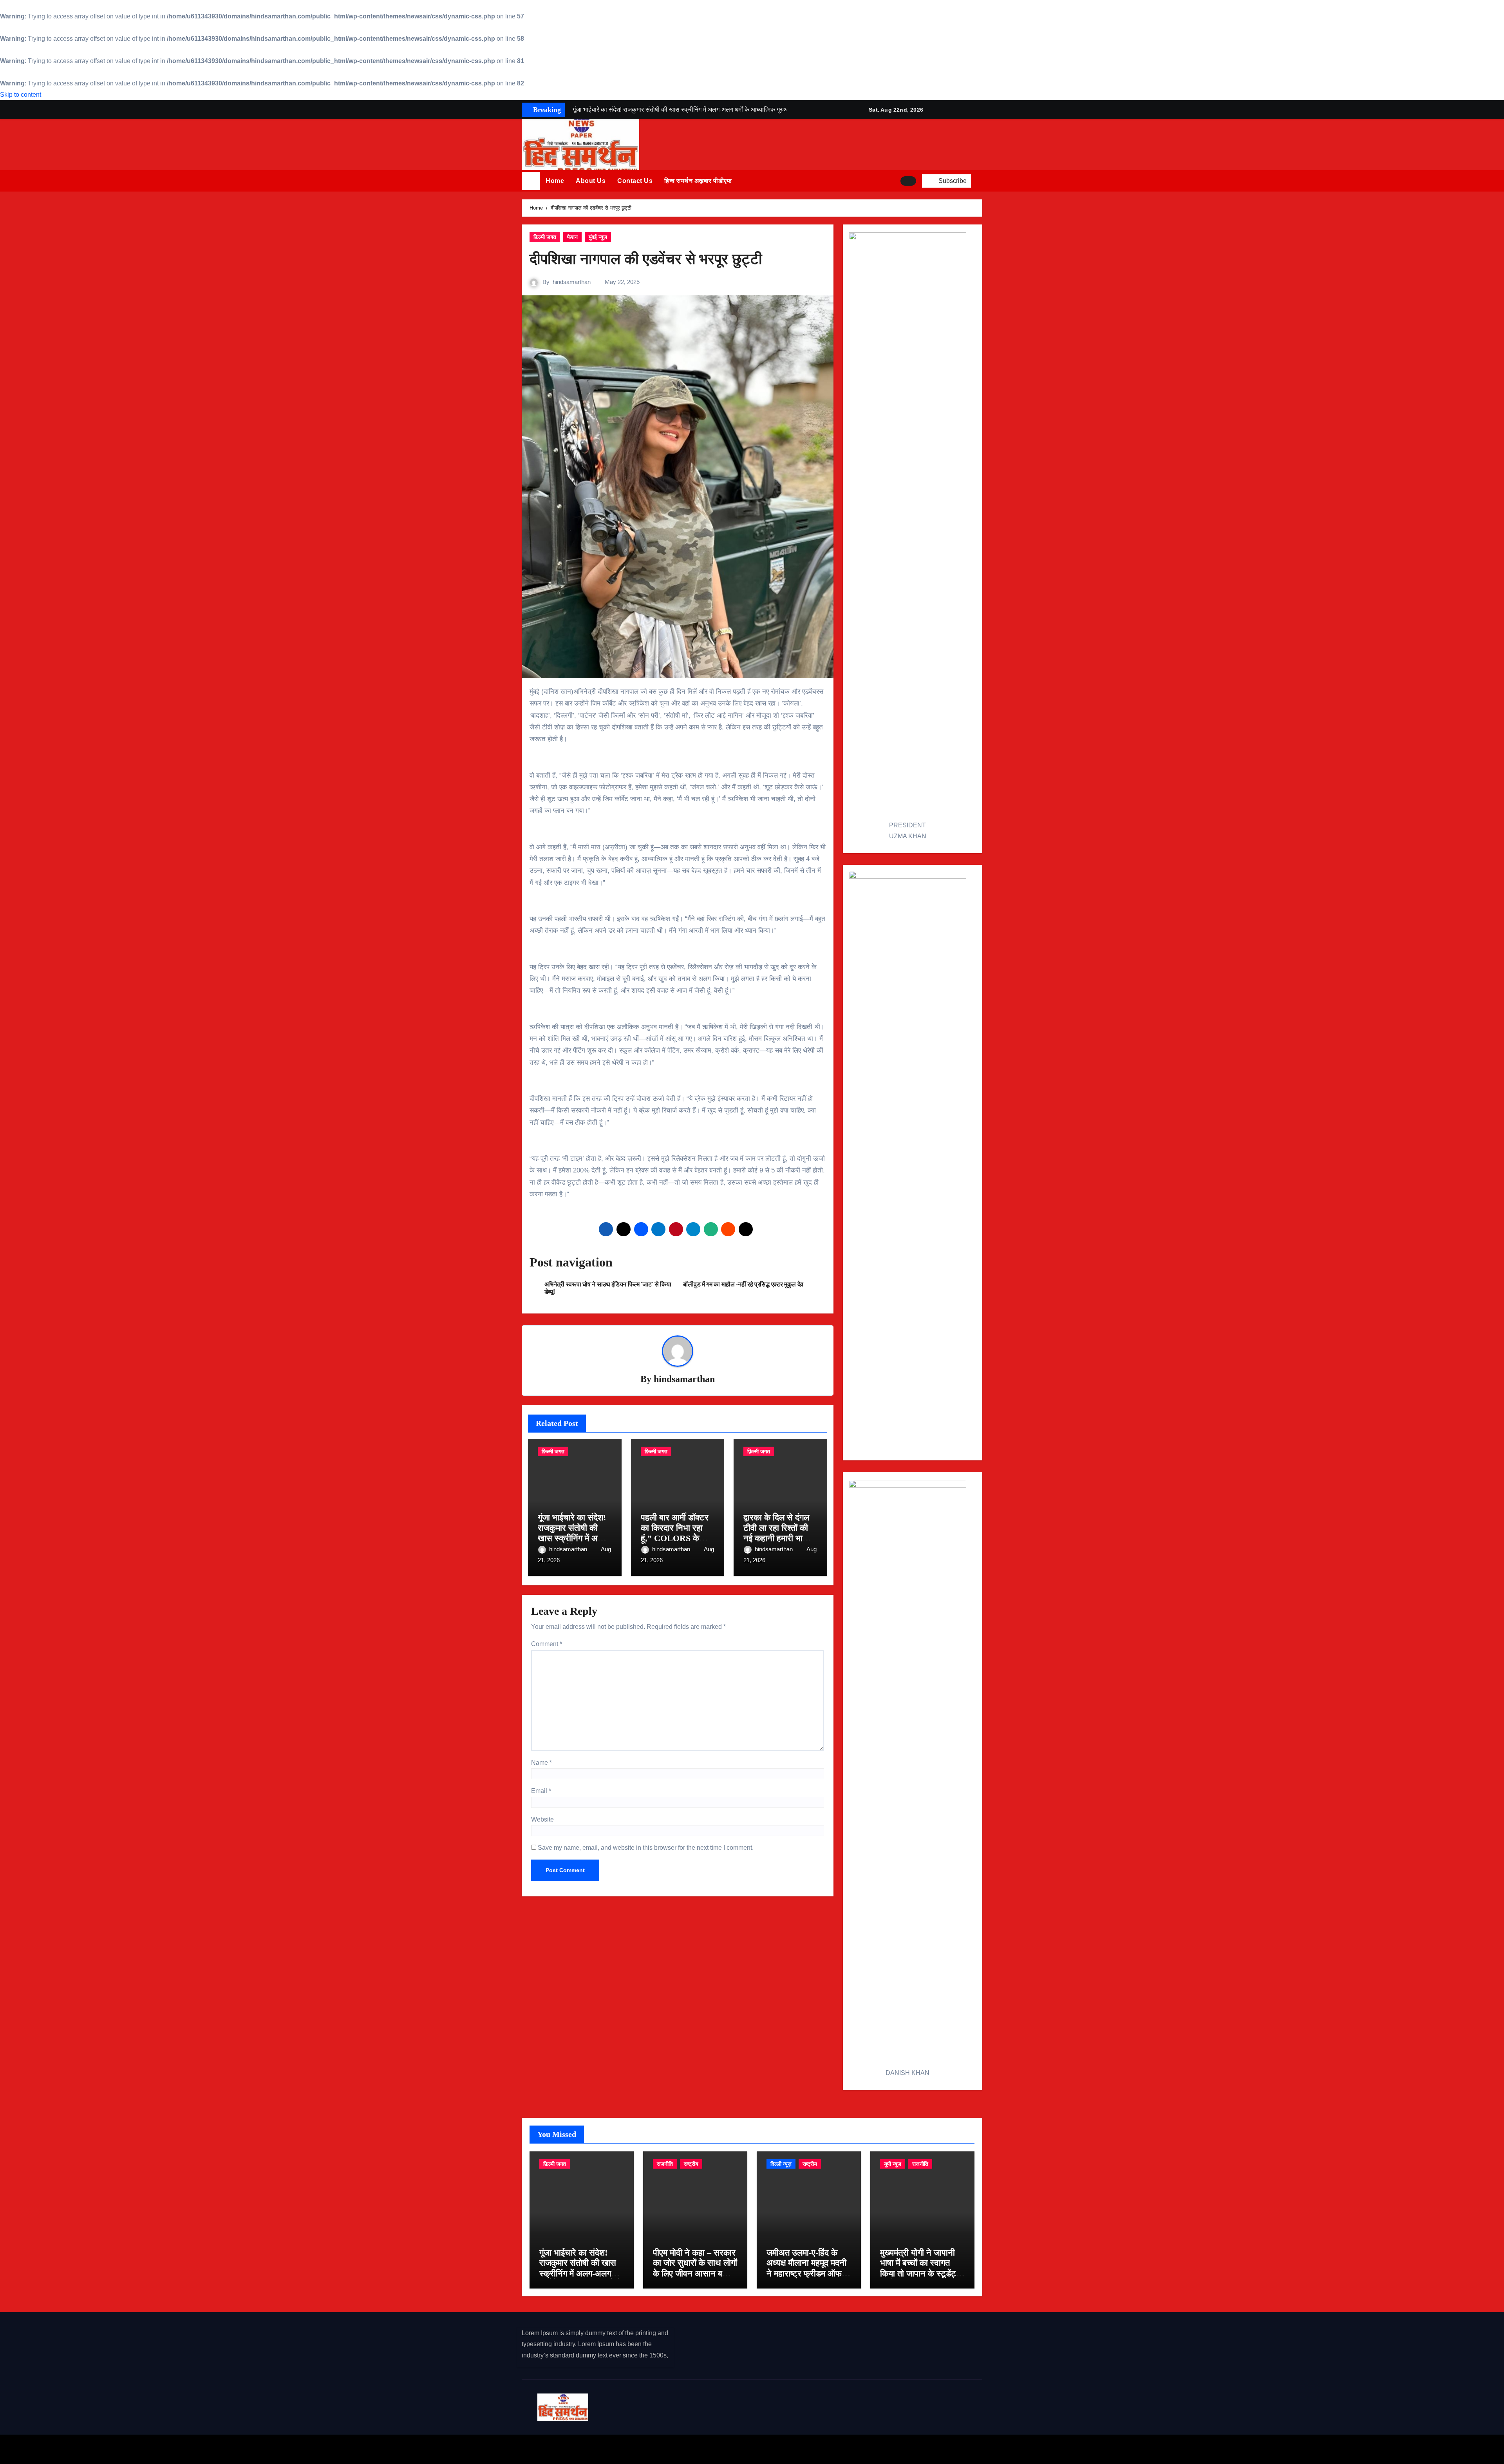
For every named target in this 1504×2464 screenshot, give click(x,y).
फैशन (572, 237)
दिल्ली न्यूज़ (781, 2164)
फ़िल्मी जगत (545, 237)
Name (541, 1763)
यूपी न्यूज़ (893, 2164)
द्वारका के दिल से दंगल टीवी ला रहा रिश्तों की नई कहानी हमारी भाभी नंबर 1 (776, 1533)
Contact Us (635, 181)
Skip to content (21, 95)
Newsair (623, 2449)
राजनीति (665, 2164)
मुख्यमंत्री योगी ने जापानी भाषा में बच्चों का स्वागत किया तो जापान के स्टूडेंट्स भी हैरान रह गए (921, 2268)
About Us (591, 181)
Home (555, 181)
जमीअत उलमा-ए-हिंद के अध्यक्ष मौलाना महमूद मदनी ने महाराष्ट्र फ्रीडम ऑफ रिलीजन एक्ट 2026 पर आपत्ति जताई (806, 2273)
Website (542, 1819)
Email (541, 1791)
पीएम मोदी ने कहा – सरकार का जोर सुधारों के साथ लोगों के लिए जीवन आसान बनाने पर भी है (695, 2268)
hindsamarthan (572, 282)
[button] (980, 181)
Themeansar (661, 2449)
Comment (547, 1644)
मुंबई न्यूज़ (598, 237)
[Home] (531, 181)
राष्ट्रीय (691, 2164)
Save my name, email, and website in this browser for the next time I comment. (646, 1848)
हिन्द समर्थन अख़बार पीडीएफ (698, 181)
